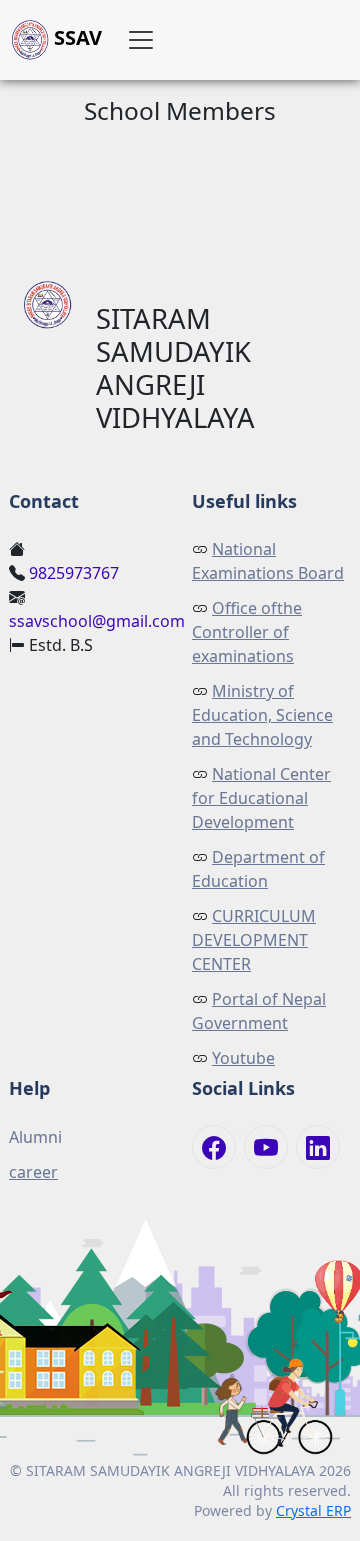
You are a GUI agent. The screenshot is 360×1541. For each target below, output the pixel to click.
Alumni (35, 1137)
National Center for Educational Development (261, 798)
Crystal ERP (313, 1510)
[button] (141, 40)
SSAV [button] (75, 37)
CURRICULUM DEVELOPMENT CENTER (254, 940)
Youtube (243, 1058)
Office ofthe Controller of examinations (247, 632)
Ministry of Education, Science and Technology (262, 715)
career (33, 1172)
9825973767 (74, 573)
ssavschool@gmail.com (97, 621)
